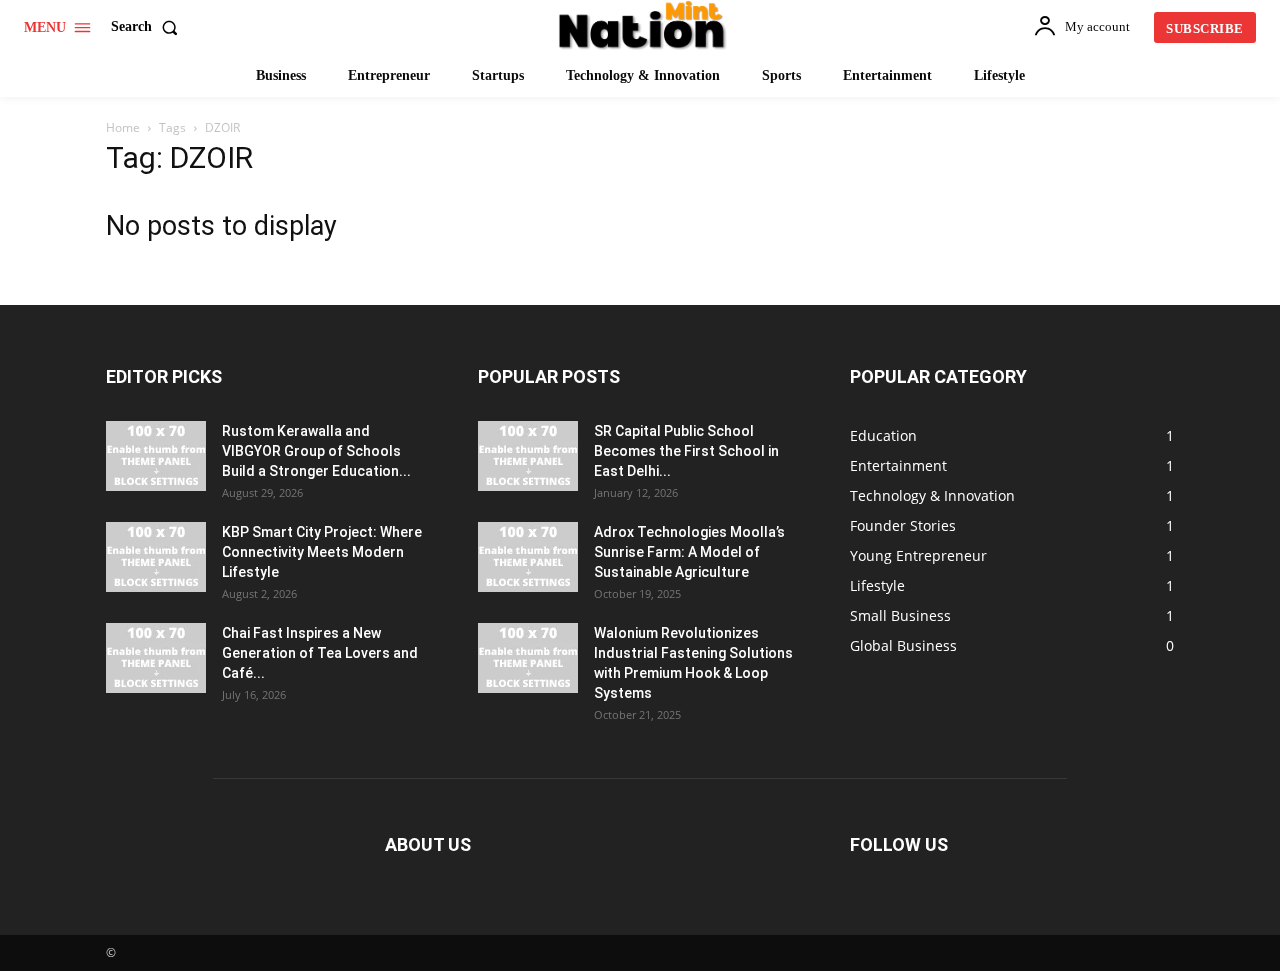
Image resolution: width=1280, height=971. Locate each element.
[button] (148, 27)
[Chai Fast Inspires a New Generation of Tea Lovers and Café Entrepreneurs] (156, 658)
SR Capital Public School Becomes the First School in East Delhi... (686, 451)
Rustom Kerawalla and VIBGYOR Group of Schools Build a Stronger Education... (316, 451)
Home (123, 127)
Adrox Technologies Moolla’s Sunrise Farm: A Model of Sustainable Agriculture (689, 552)
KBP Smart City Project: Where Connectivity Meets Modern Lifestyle (322, 552)
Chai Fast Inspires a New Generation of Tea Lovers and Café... (320, 653)
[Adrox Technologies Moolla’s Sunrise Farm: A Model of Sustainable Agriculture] (528, 557)
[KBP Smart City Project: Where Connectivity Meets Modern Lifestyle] (156, 557)
